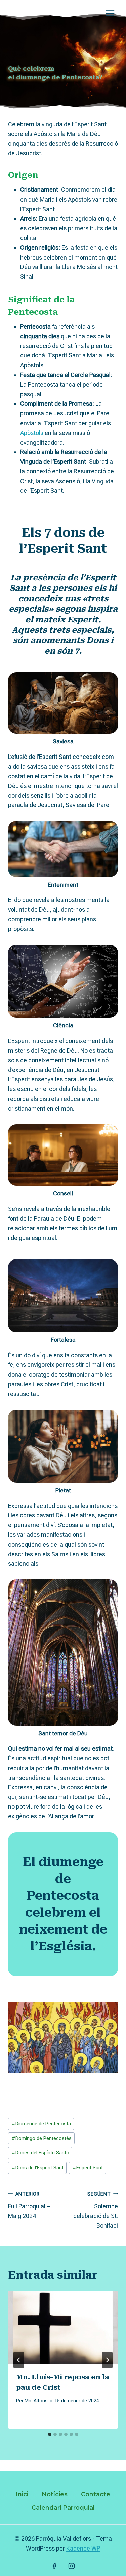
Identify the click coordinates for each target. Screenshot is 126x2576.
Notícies (55, 2494)
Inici (22, 2494)
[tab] (50, 2434)
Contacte (96, 2494)
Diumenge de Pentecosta (41, 2124)
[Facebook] (54, 2566)
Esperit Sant (88, 2168)
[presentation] (63, 2328)
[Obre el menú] (110, 13)
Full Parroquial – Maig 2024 (29, 2205)
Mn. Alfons (36, 2401)
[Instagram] (72, 2566)
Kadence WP (83, 2548)
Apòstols (32, 433)
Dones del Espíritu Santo (40, 2153)
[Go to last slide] (19, 2360)
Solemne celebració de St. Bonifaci (96, 2210)
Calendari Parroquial (63, 2508)
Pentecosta (33, 312)
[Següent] (107, 2360)
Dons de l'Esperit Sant (37, 2168)
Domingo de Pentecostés (41, 2139)
